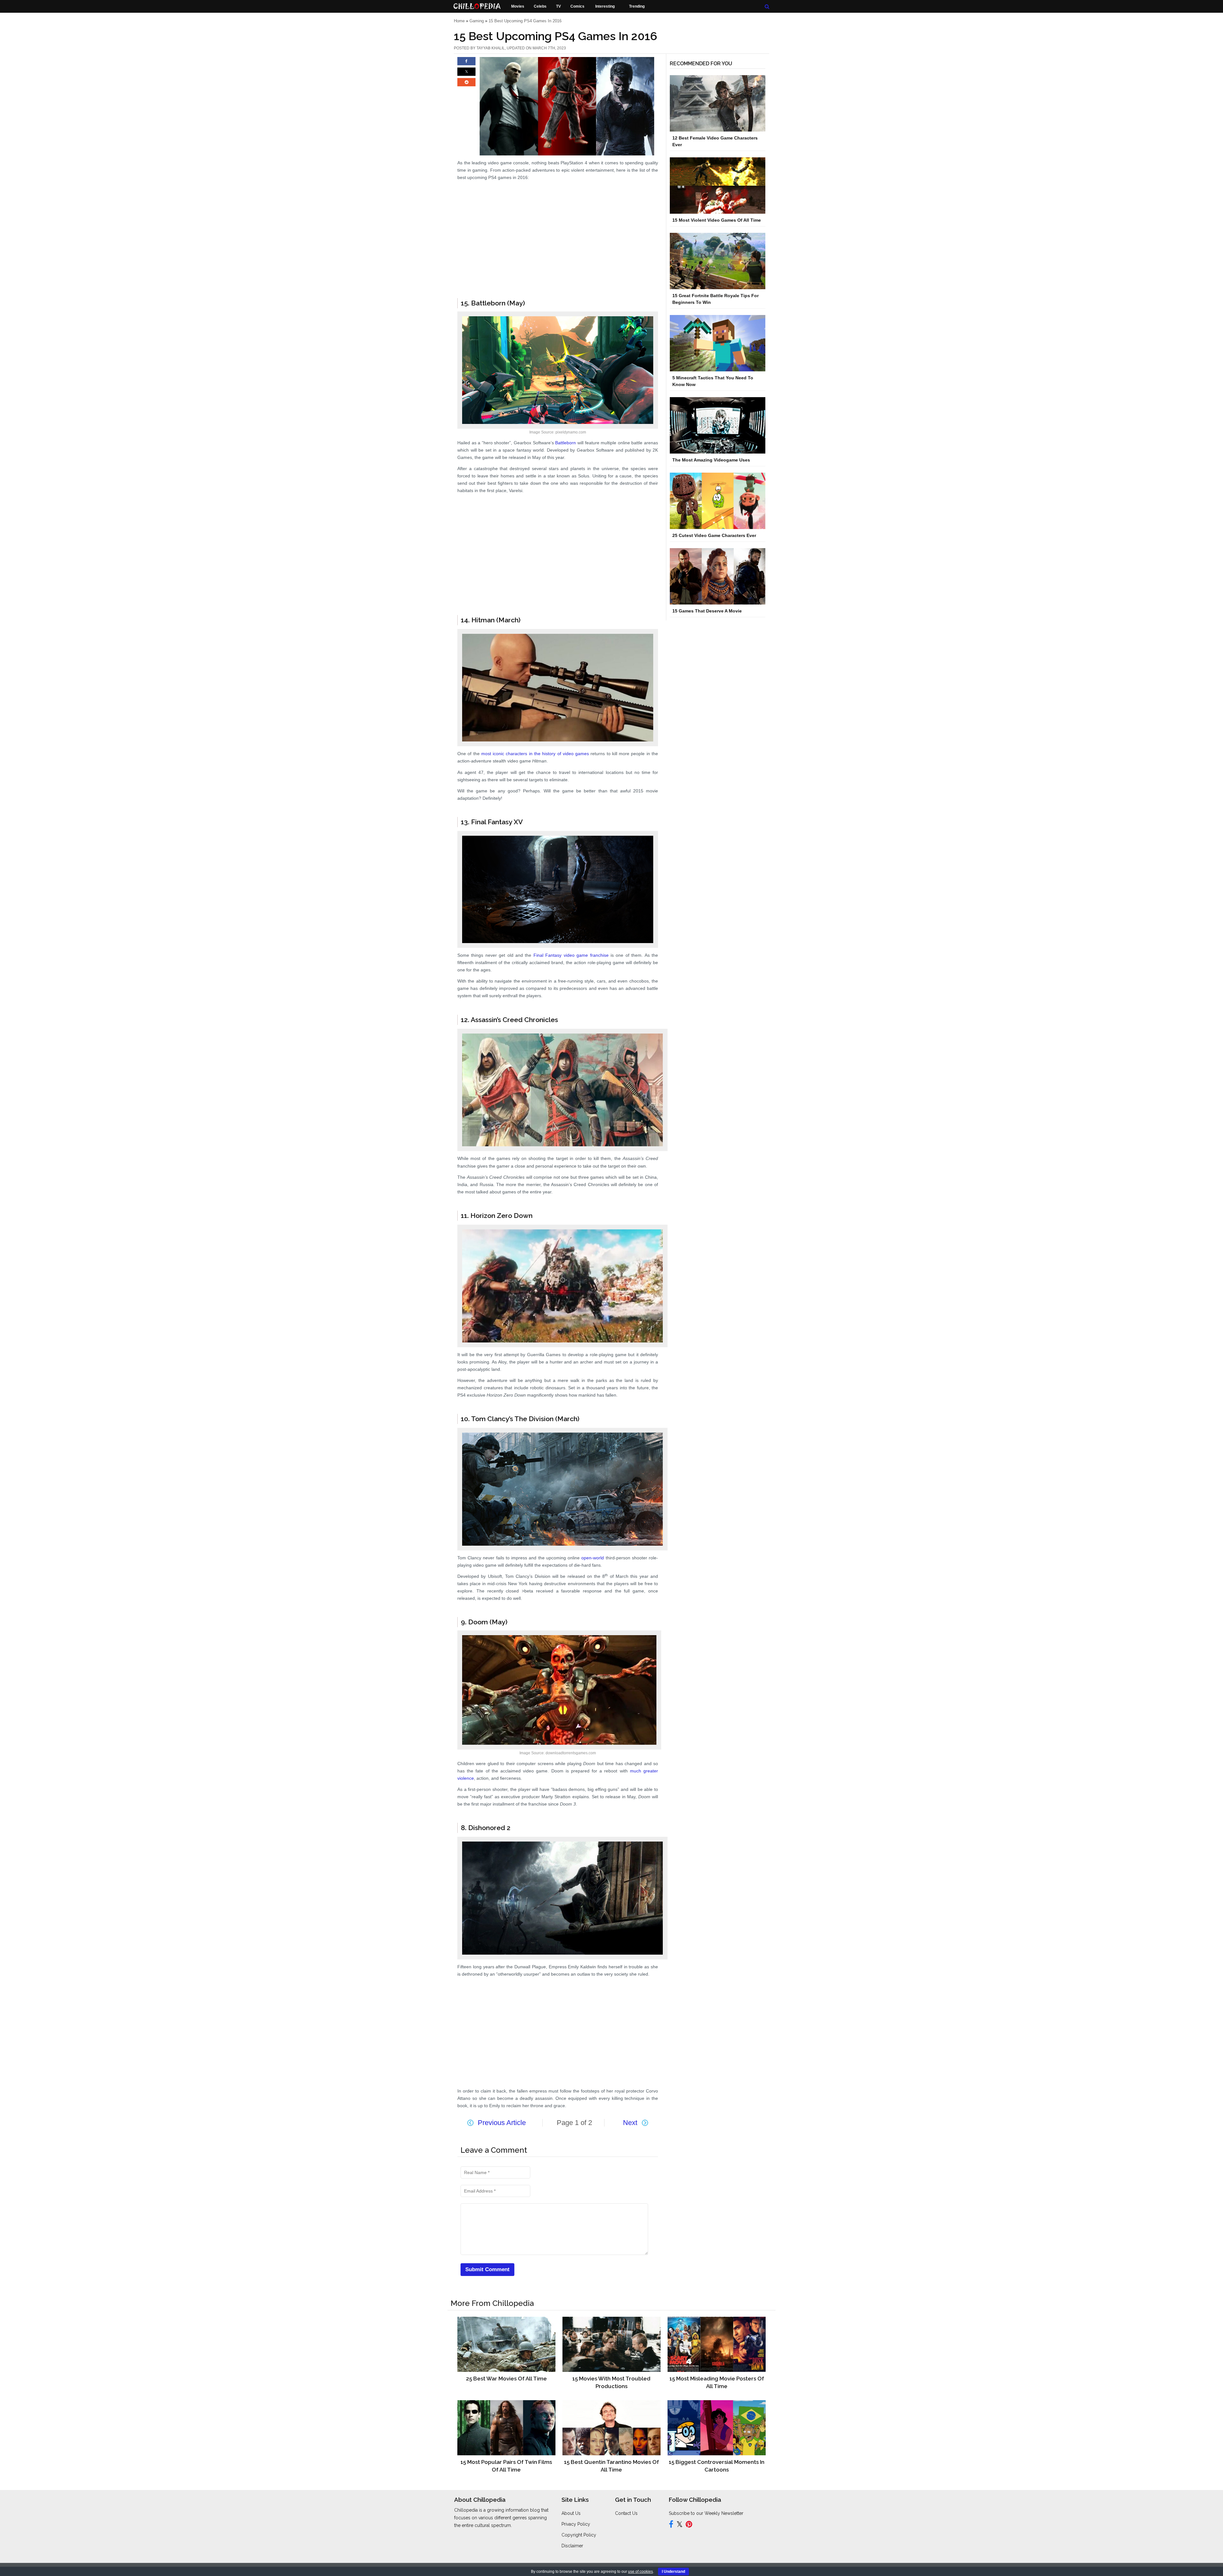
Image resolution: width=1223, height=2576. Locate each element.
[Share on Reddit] (466, 85)
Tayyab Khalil (491, 48)
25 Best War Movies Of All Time (506, 2379)
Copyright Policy (579, 2535)
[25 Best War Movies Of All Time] (506, 2344)
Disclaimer (572, 2546)
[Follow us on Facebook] (671, 2525)
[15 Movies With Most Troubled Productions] (611, 2344)
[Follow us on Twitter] (679, 2525)
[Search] (767, 7)
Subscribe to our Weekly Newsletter (706, 2513)
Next (630, 2123)
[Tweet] (466, 75)
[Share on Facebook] (466, 64)
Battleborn (565, 443)
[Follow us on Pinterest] (689, 2525)
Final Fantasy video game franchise (571, 955)
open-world (593, 1558)
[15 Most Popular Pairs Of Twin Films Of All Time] (506, 2427)
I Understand (673, 2572)
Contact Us (626, 2513)
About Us (571, 2513)
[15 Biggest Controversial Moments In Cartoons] (716, 2427)
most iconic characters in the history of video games (535, 754)
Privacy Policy (576, 2524)
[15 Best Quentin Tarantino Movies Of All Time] (611, 2427)
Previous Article (502, 2123)
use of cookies (640, 2572)
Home (459, 21)
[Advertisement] (558, 256)
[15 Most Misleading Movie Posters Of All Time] (716, 2344)
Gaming (477, 21)
